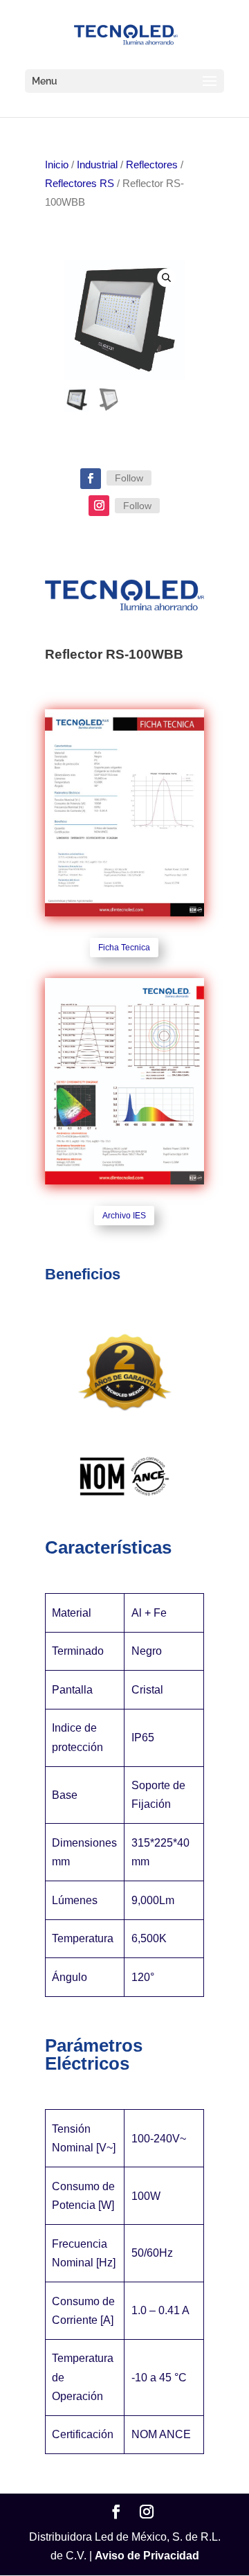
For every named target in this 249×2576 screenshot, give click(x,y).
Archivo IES (124, 1216)
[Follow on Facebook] (91, 479)
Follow (129, 478)
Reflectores (152, 165)
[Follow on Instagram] (99, 506)
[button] (166, 277)
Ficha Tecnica (124, 948)
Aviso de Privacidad (147, 2556)
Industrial (97, 165)
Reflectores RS (80, 184)
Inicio (57, 165)
